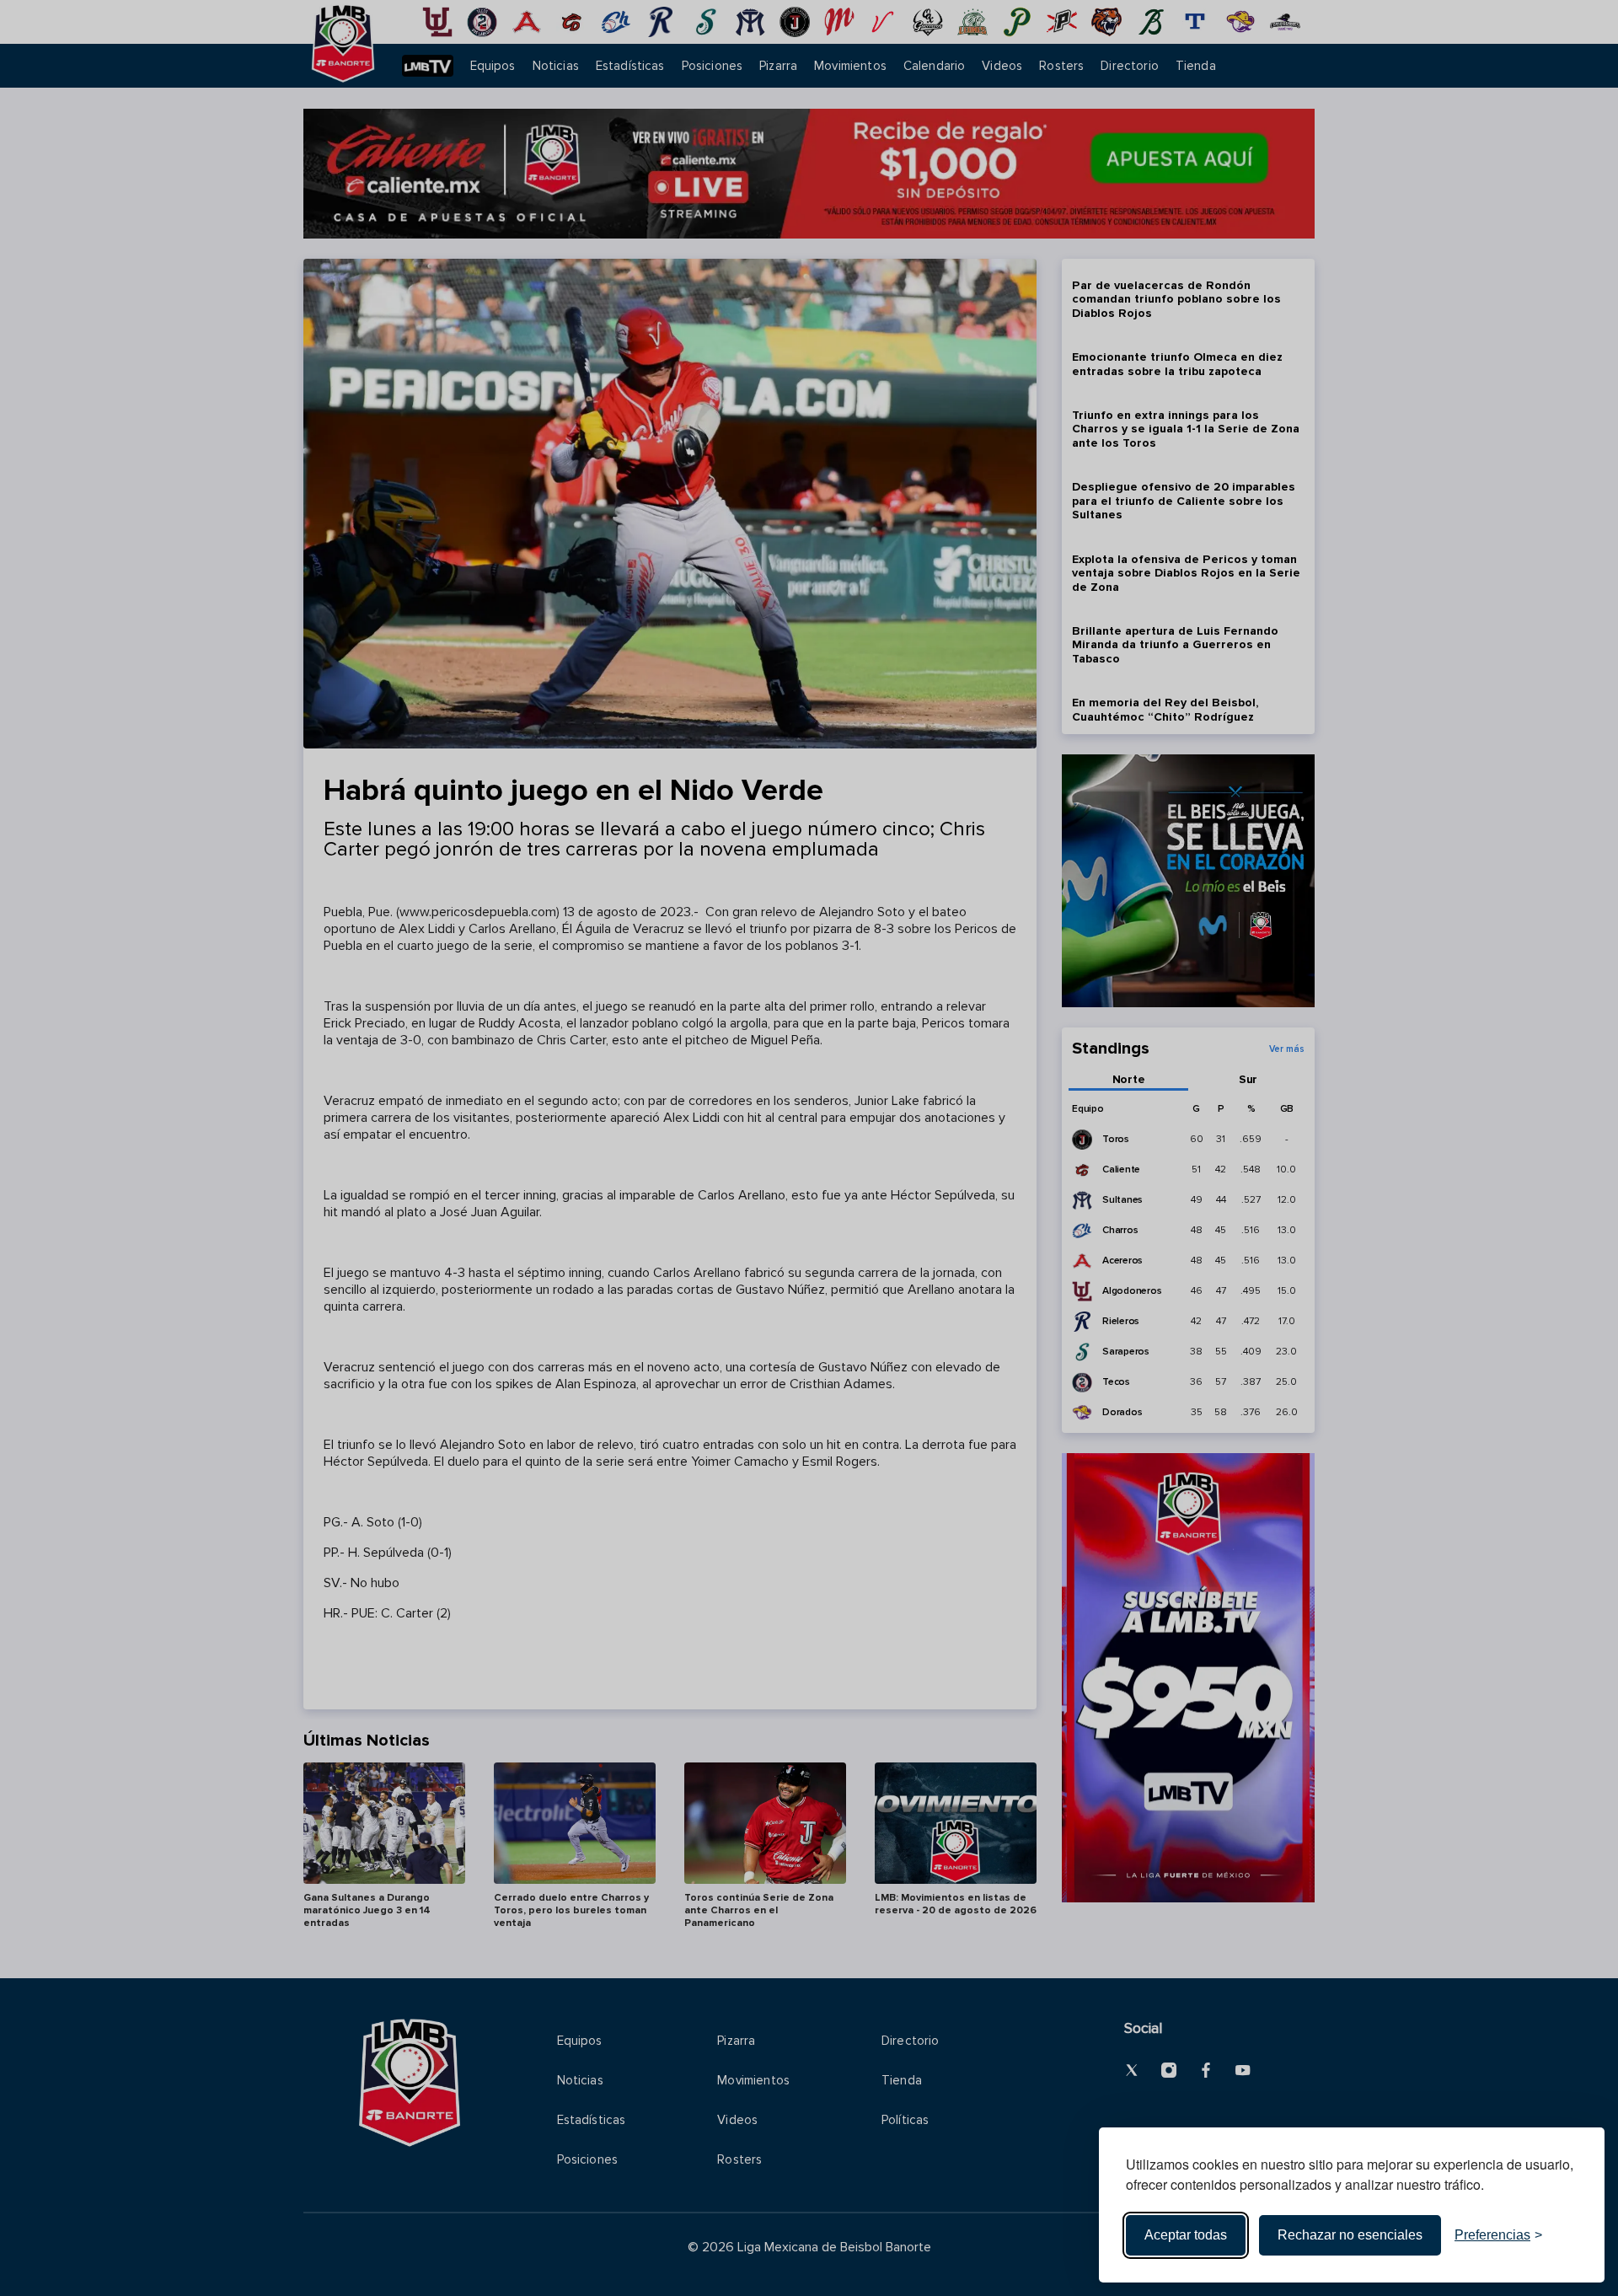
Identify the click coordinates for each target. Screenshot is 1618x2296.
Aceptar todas (1186, 2235)
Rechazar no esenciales (1350, 2235)
